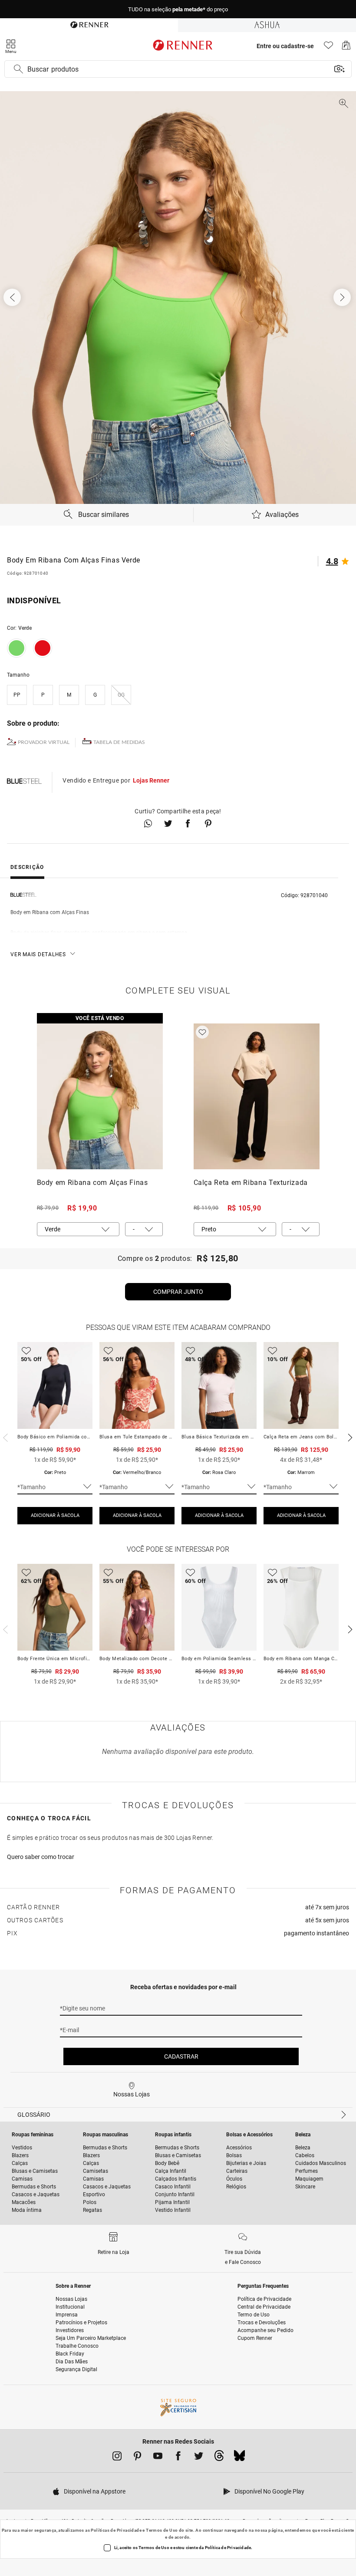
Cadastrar (181, 2056)
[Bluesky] (239, 2458)
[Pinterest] (137, 2458)
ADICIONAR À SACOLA (55, 1515)
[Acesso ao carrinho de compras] (346, 48)
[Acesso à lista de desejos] (328, 48)
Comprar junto (178, 1292)
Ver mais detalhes (38, 954)
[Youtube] (158, 2458)
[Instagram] (117, 2458)
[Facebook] (178, 2458)
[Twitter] (199, 2458)
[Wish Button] (202, 1032)
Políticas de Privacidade (116, 2530)
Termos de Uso (162, 2530)
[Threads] (219, 2458)
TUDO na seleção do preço (178, 9)
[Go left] (13, 297)
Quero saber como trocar (41, 1857)
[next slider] (4, 1437)
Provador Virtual (44, 742)
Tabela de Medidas (119, 742)
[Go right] (343, 297)
